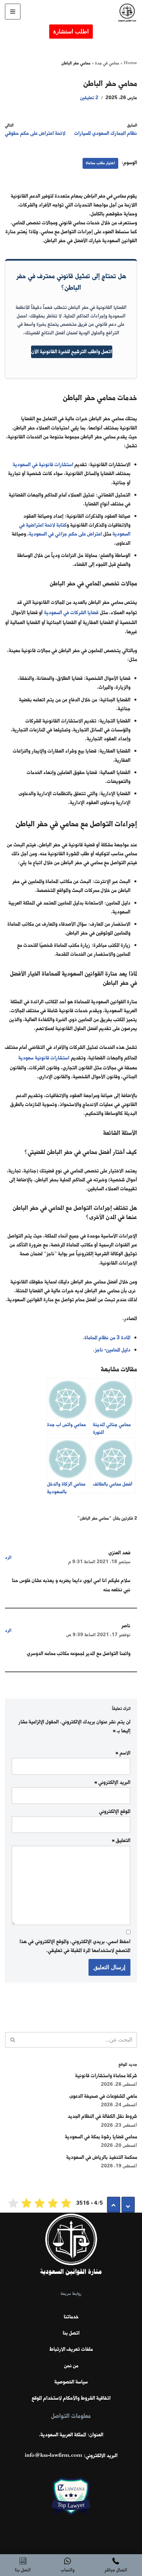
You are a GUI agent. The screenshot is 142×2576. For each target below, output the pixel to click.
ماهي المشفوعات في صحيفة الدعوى (103, 2096)
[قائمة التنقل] (13, 12)
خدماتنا (71, 2317)
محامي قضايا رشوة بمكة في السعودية (101, 2137)
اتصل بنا (71, 2333)
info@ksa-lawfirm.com (53, 2456)
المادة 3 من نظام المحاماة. (107, 1338)
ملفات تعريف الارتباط (71, 2349)
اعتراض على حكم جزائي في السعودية (66, 534)
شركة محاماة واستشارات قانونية (106, 2076)
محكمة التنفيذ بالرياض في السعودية (102, 2157)
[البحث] (12, 2040)
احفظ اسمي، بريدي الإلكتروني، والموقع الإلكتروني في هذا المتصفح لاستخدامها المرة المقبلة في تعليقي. (75, 1946)
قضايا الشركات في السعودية (71, 613)
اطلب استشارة (71, 32)
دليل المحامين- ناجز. (112, 1350)
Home (130, 63)
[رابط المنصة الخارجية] (71, 2506)
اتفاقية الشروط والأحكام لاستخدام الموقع (71, 2398)
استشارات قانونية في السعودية (43, 465)
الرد (8, 1558)
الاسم (123, 1753)
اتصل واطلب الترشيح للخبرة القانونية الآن (72, 352)
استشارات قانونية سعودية (44, 1058)
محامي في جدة (107, 63)
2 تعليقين (89, 98)
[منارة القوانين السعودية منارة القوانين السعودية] (125, 13)
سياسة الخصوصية (71, 2382)
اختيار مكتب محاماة (100, 163)
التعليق (121, 1841)
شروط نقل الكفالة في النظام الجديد (102, 2116)
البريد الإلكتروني (112, 1783)
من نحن (71, 2366)
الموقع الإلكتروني (115, 1812)
